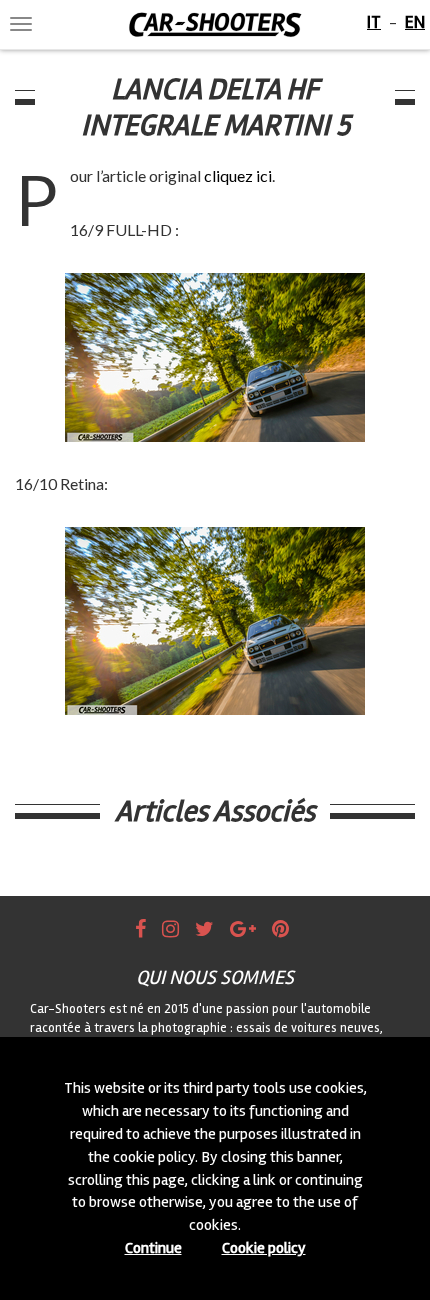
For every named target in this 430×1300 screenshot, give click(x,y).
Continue (153, 1248)
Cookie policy (264, 1248)
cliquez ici (238, 175)
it (374, 22)
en (415, 22)
